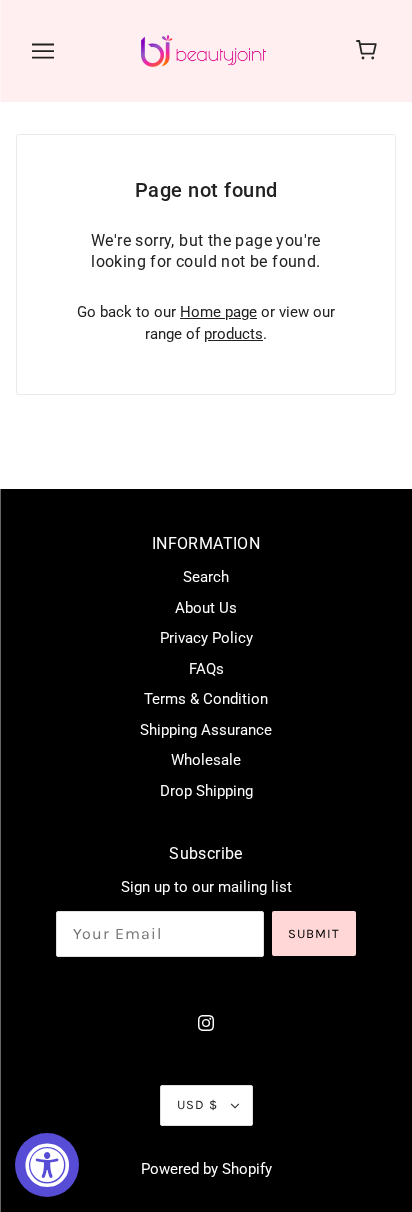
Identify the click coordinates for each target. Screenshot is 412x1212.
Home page (218, 312)
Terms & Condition (206, 699)
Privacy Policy (206, 638)
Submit (314, 933)
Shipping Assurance (206, 730)
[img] (206, 1022)
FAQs (206, 669)
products (233, 334)
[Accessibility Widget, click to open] (47, 1165)
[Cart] (369, 51)
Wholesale (206, 760)
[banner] (203, 50)
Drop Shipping (206, 791)
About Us (206, 608)
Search (206, 577)
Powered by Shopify (206, 1169)
